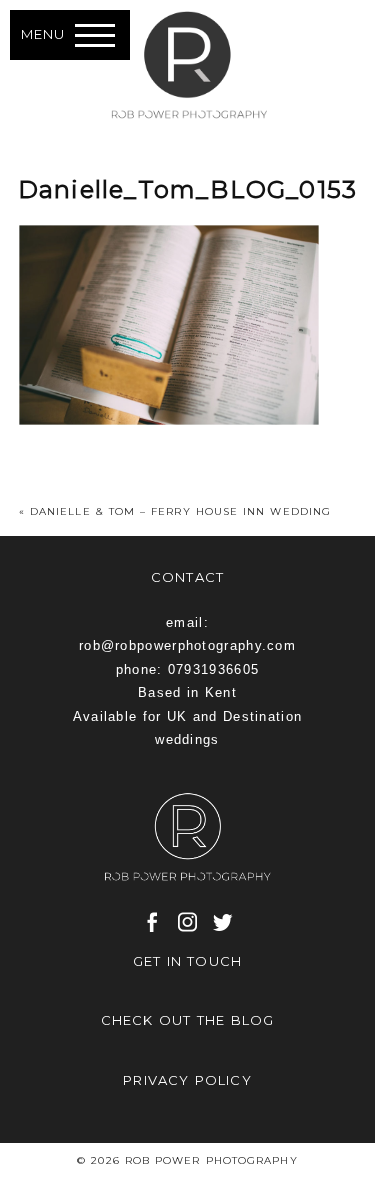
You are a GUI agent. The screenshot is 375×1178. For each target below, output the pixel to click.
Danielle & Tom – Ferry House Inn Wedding (180, 511)
